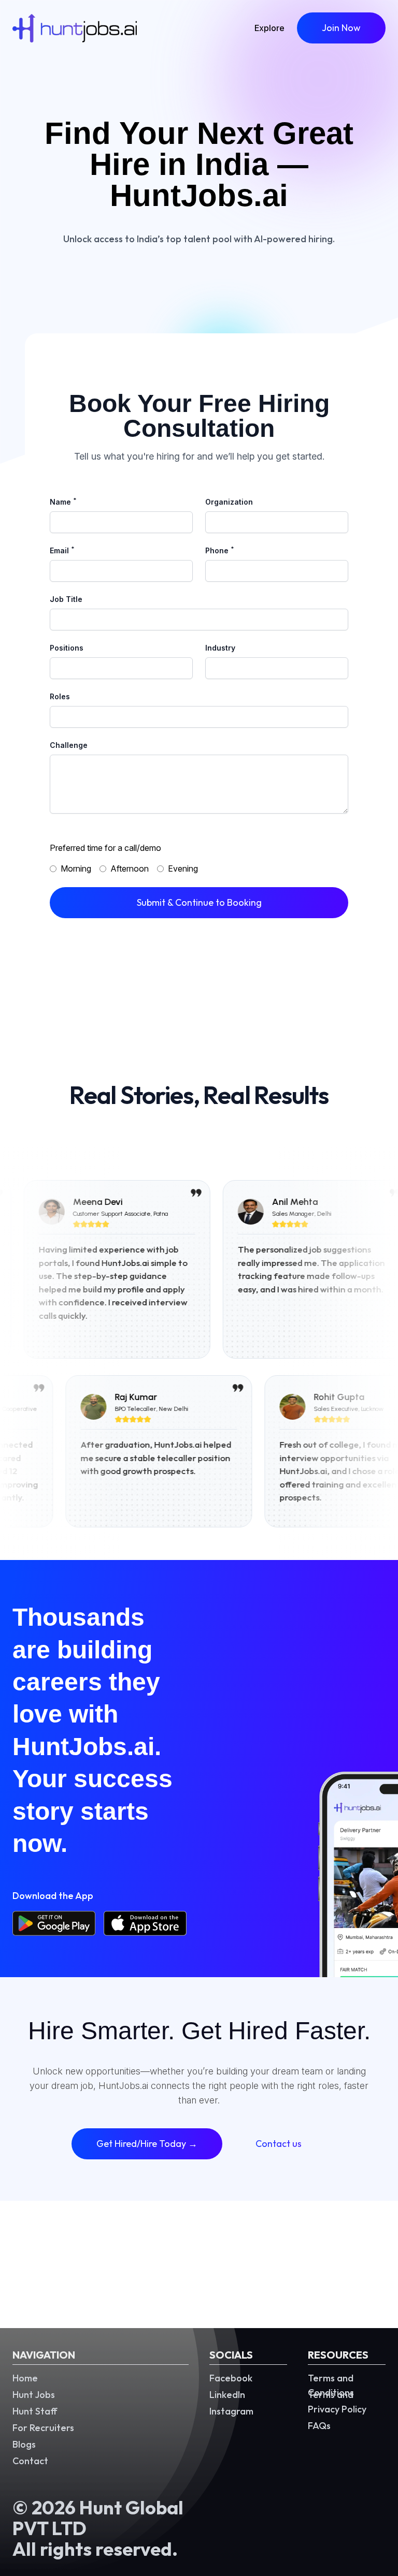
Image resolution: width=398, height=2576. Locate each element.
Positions (67, 648)
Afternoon (130, 869)
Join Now (341, 28)
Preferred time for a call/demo (105, 848)
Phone (220, 550)
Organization (229, 502)
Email (62, 550)
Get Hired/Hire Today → (147, 2144)
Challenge (69, 745)
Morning (76, 869)
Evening (183, 869)
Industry (220, 648)
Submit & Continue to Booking (199, 902)
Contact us (279, 2144)
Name (63, 502)
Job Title (66, 599)
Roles (60, 696)
